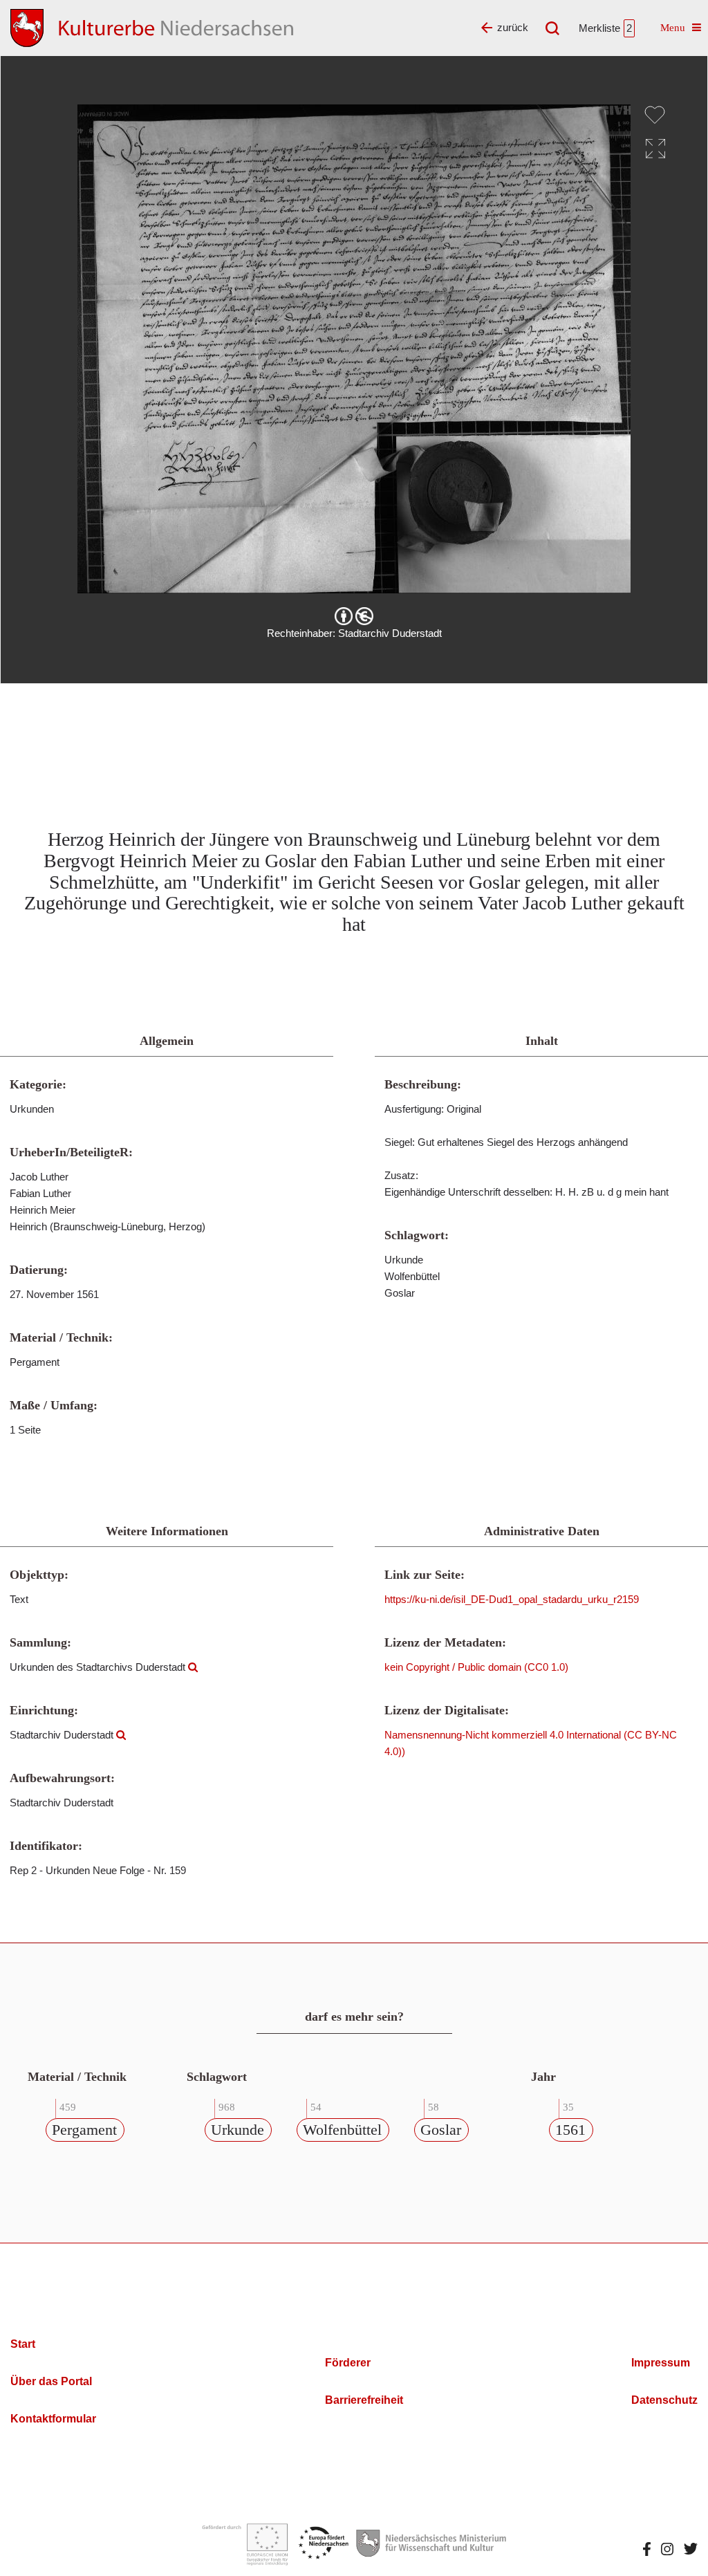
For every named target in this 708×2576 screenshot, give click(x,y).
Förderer (348, 2363)
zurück (513, 27)
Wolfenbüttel (342, 2130)
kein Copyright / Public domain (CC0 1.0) (476, 1667)
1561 (570, 2130)
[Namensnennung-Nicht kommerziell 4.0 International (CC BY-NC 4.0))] (354, 616)
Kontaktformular (53, 2419)
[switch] (655, 115)
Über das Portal (51, 2381)
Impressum (661, 2363)
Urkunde (237, 2130)
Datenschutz (664, 2400)
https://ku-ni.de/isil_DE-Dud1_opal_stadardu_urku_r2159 (512, 1599)
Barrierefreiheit (364, 2400)
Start (23, 2344)
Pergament (84, 2130)
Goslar (441, 2130)
